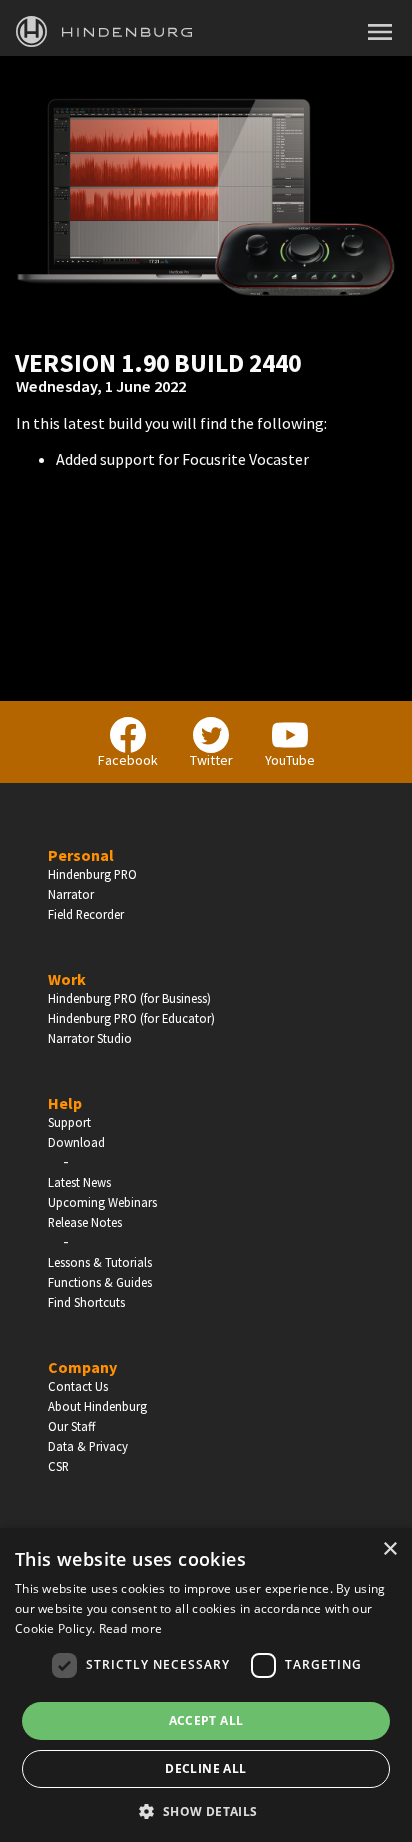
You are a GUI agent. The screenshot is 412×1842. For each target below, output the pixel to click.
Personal (81, 855)
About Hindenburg (97, 1406)
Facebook (128, 760)
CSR (58, 1466)
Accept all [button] (206, 1720)
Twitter (211, 760)
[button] (205, 1810)
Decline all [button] (205, 1768)
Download (76, 1142)
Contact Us (78, 1386)
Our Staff (71, 1426)
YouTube (290, 760)
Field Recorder (86, 914)
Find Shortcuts (86, 1302)
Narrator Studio (90, 1038)
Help (65, 1103)
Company (82, 1367)
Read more (131, 1628)
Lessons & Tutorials (100, 1262)
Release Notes (85, 1222)
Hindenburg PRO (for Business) (129, 998)
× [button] (389, 1549)
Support (69, 1122)
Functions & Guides (100, 1282)
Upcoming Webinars (102, 1202)
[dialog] (206, 1685)
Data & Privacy (88, 1446)
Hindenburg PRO (92, 874)
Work (67, 979)
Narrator (71, 894)
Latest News (79, 1182)
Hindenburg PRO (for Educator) (131, 1018)
